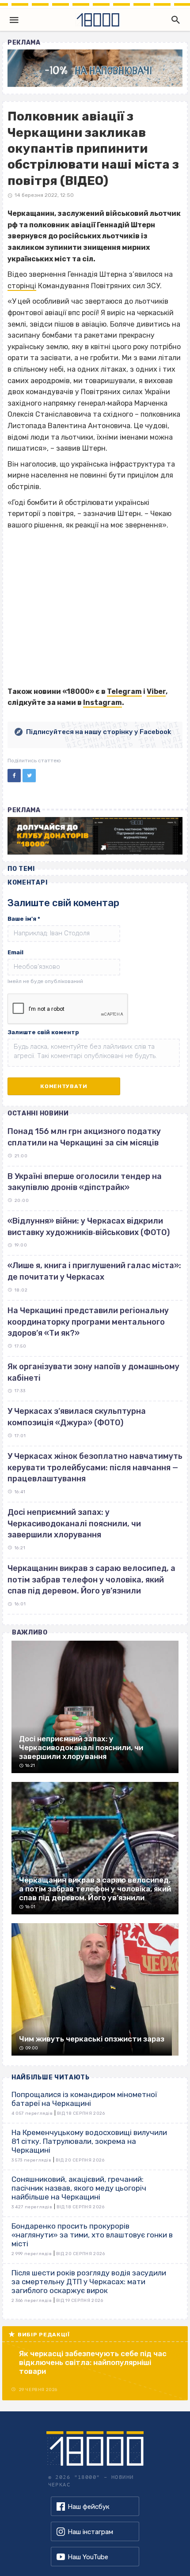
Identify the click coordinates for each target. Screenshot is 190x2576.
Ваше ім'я (24, 919)
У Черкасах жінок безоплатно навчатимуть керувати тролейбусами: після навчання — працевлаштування (95, 1467)
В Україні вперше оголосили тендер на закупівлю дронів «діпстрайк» (85, 1182)
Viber (156, 691)
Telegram (124, 691)
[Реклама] (95, 68)
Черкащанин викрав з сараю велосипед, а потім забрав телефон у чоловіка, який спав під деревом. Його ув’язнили (91, 1580)
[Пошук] (174, 20)
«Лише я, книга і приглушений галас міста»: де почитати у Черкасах (94, 1271)
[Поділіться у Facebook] (14, 776)
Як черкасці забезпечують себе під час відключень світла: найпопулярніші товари (93, 2362)
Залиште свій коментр (43, 1032)
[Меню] (14, 20)
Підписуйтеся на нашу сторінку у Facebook (99, 732)
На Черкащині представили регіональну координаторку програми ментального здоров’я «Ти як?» (88, 1322)
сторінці (22, 286)
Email (15, 952)
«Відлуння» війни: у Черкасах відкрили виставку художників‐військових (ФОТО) (89, 1227)
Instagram (103, 702)
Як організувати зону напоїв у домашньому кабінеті (93, 1372)
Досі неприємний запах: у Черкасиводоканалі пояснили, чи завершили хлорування (74, 1523)
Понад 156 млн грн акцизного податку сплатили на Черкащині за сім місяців (84, 1137)
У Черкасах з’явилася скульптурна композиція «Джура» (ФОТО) (77, 1417)
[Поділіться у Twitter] (29, 776)
